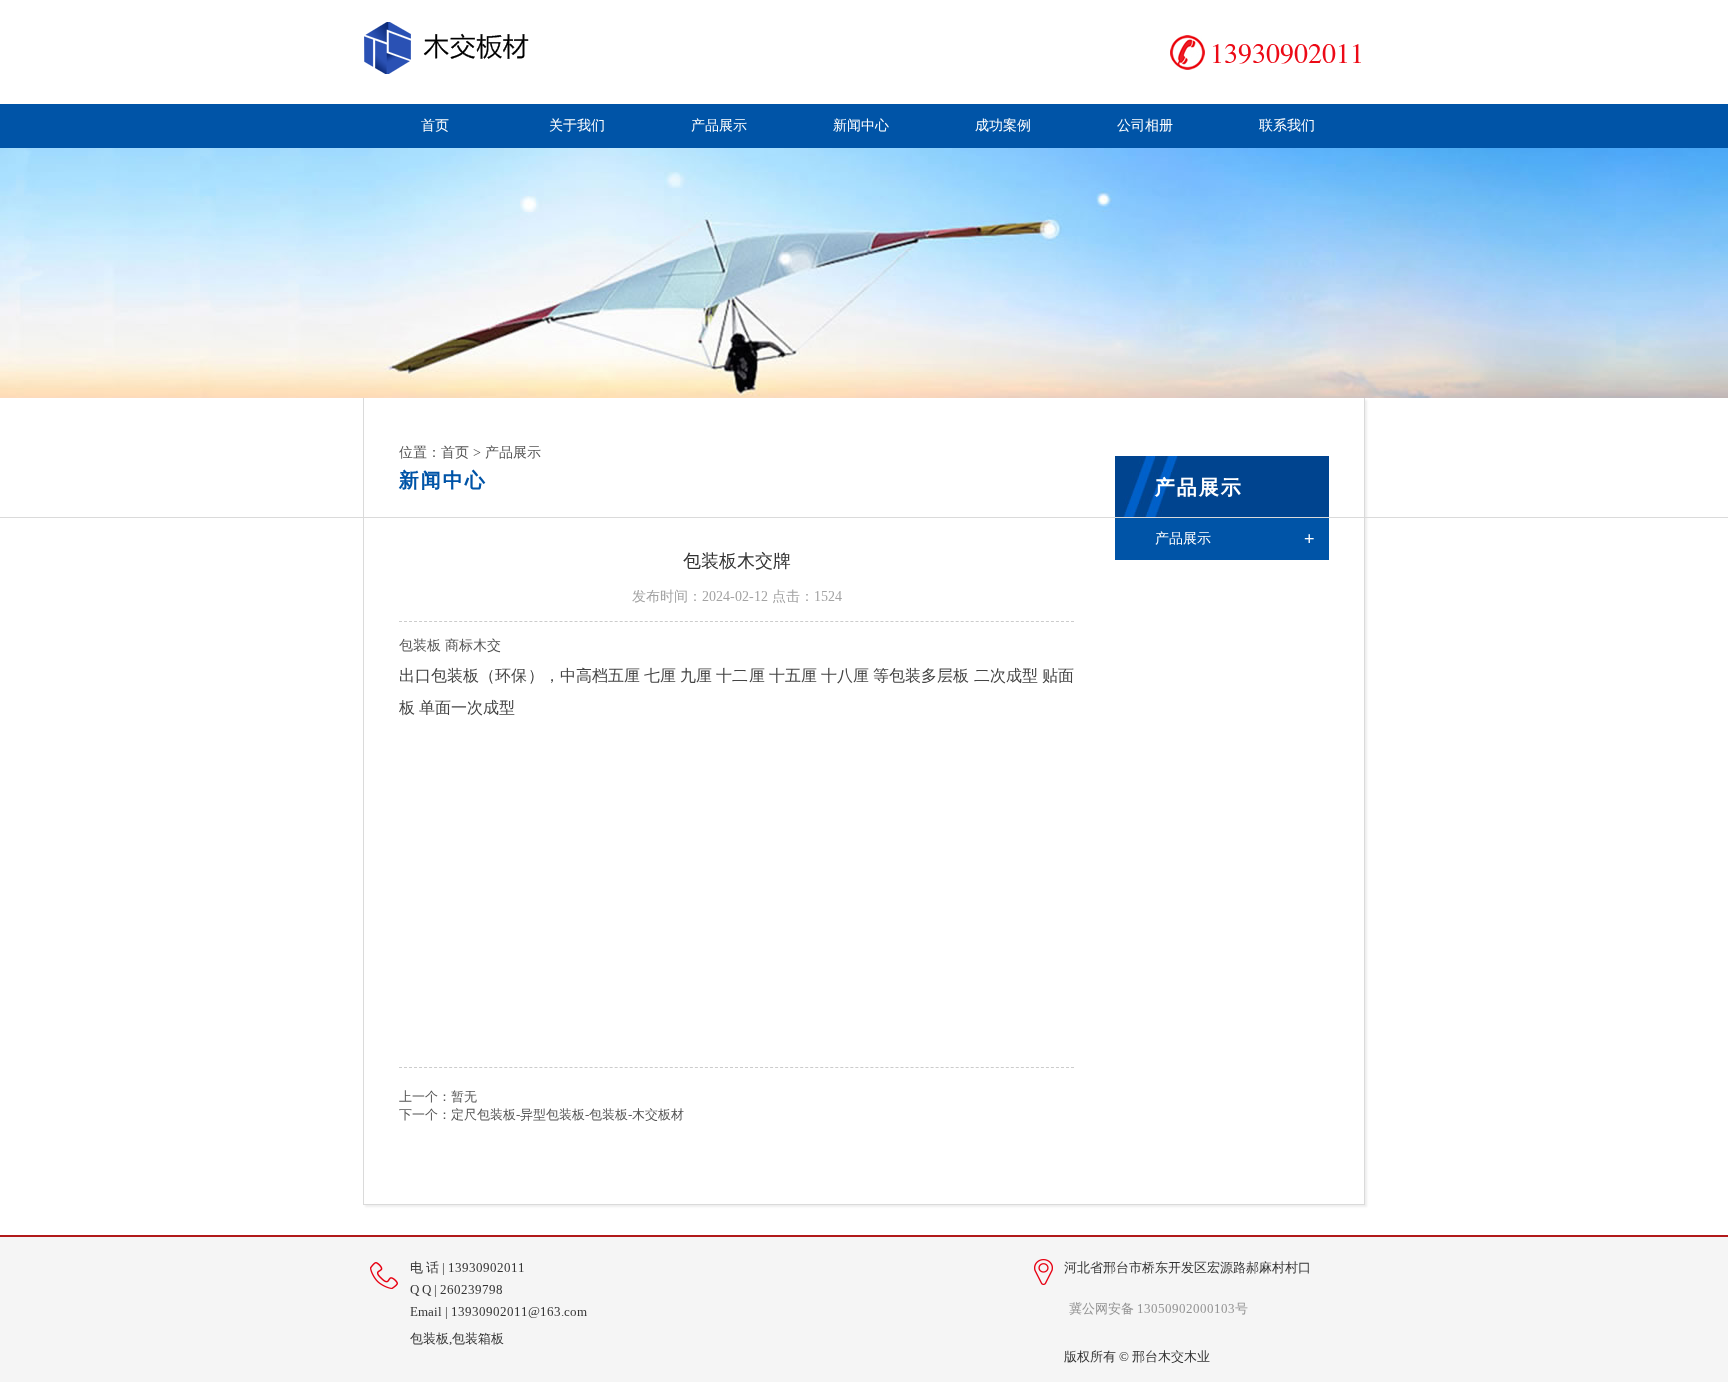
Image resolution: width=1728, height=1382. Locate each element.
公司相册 (1145, 125)
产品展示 (719, 125)
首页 (435, 125)
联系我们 (1287, 125)
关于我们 (577, 125)
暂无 (464, 1096)
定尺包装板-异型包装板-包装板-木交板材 (567, 1114)
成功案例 (1003, 125)
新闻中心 (861, 125)
